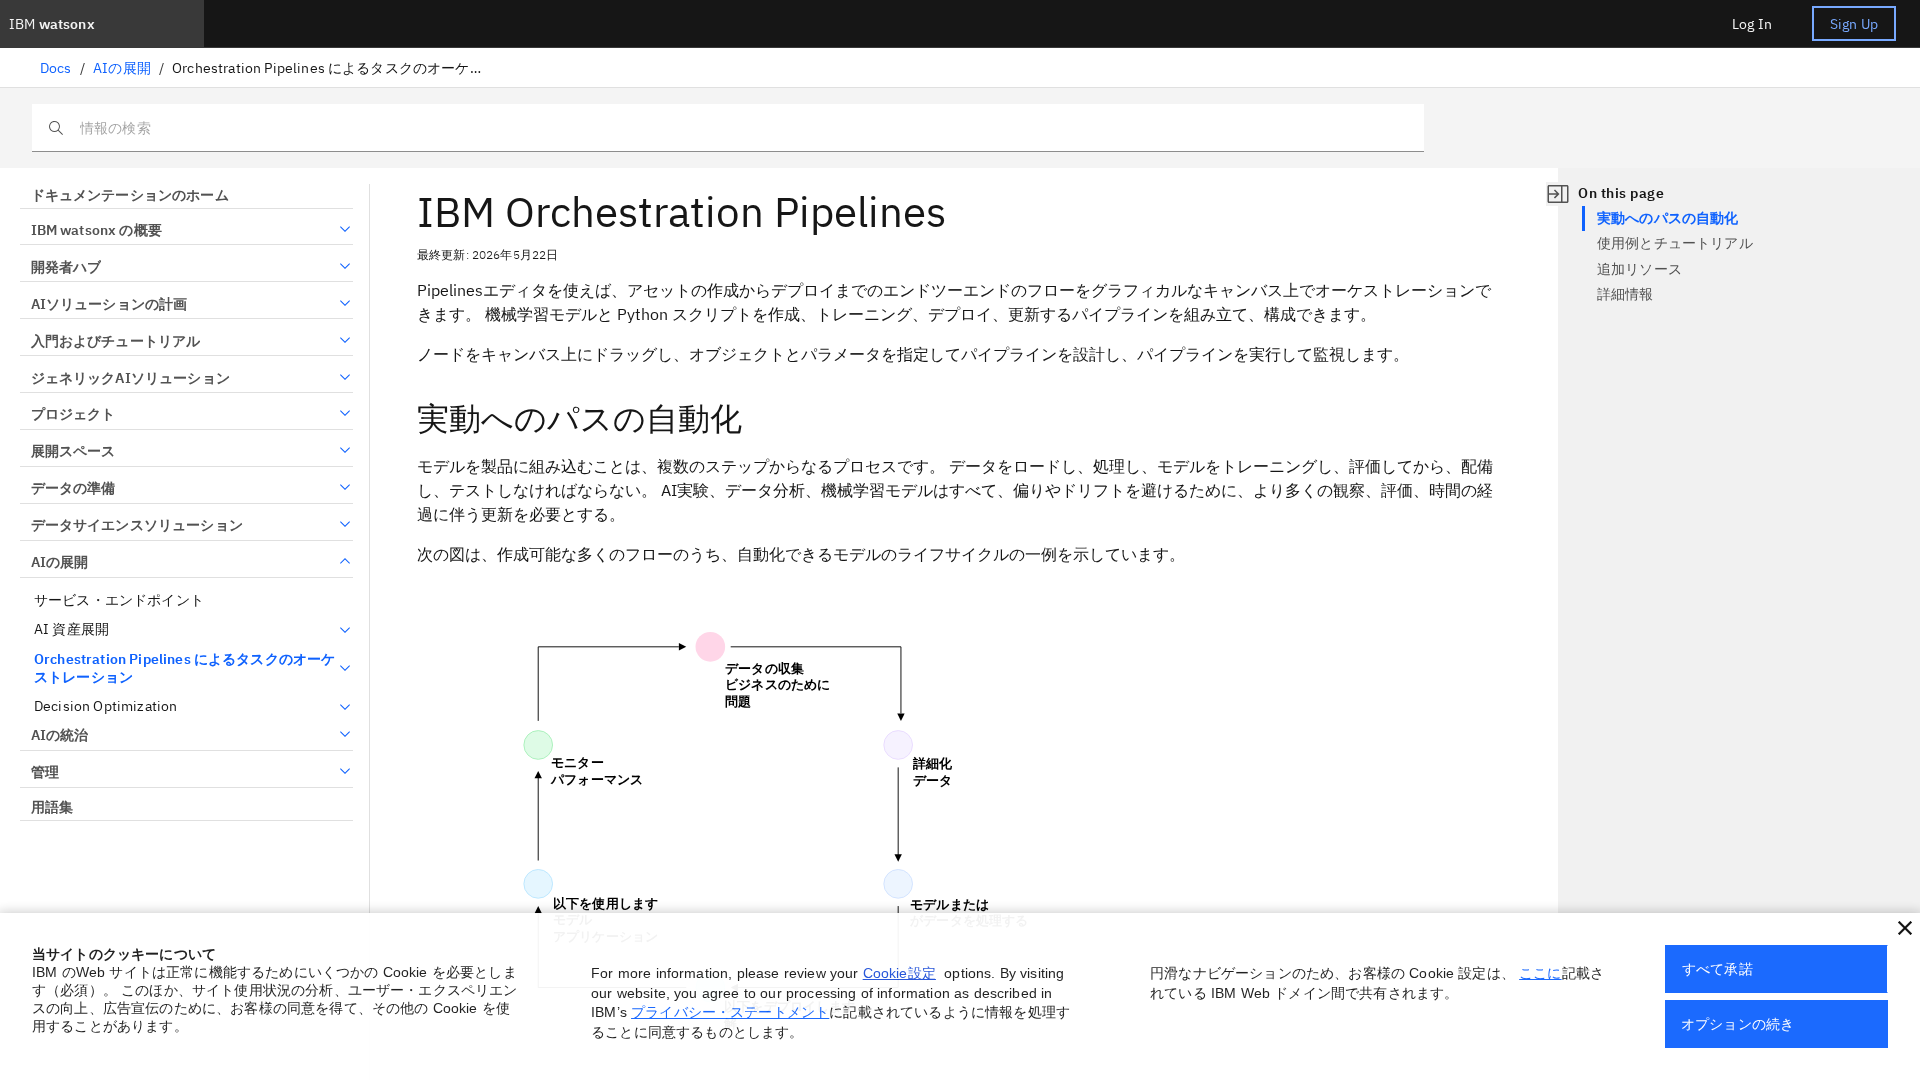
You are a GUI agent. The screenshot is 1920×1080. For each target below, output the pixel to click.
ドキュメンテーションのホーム (130, 195)
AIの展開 (122, 68)
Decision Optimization (105, 706)
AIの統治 (59, 735)
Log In (1752, 24)
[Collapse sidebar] (1558, 194)
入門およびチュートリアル (115, 341)
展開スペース (73, 451)
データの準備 (73, 488)
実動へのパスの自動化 (1668, 218)
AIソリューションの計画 (109, 304)
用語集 (52, 807)
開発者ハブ (66, 267)
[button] (1905, 928)
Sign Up (1854, 24)
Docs (56, 68)
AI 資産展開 (71, 629)
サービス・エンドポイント (119, 600)
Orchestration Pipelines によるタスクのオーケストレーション (184, 668)
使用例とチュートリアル (1675, 243)
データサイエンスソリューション (137, 525)
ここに (1540, 973)
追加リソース (1639, 269)
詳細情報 (1625, 294)
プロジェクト (73, 414)
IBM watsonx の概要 (96, 230)
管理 (45, 772)
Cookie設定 (899, 973)
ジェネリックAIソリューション (130, 378)
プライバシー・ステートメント (730, 1012)
